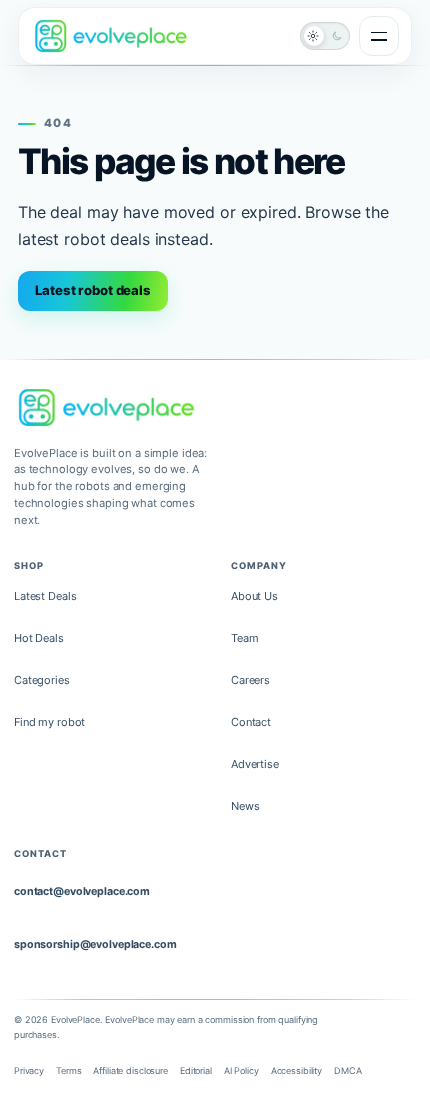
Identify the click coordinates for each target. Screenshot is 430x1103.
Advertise (255, 764)
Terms (68, 1070)
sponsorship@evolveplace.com (95, 944)
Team (245, 638)
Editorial (196, 1070)
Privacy (29, 1070)
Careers (250, 680)
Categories (42, 680)
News (245, 806)
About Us (254, 596)
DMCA (348, 1070)
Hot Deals (39, 638)
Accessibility (296, 1070)
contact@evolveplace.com (82, 891)
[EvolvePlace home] (111, 35)
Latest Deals (45, 596)
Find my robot (49, 722)
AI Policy (241, 1070)
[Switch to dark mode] (325, 36)
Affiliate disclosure (130, 1070)
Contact (251, 722)
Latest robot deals (93, 290)
